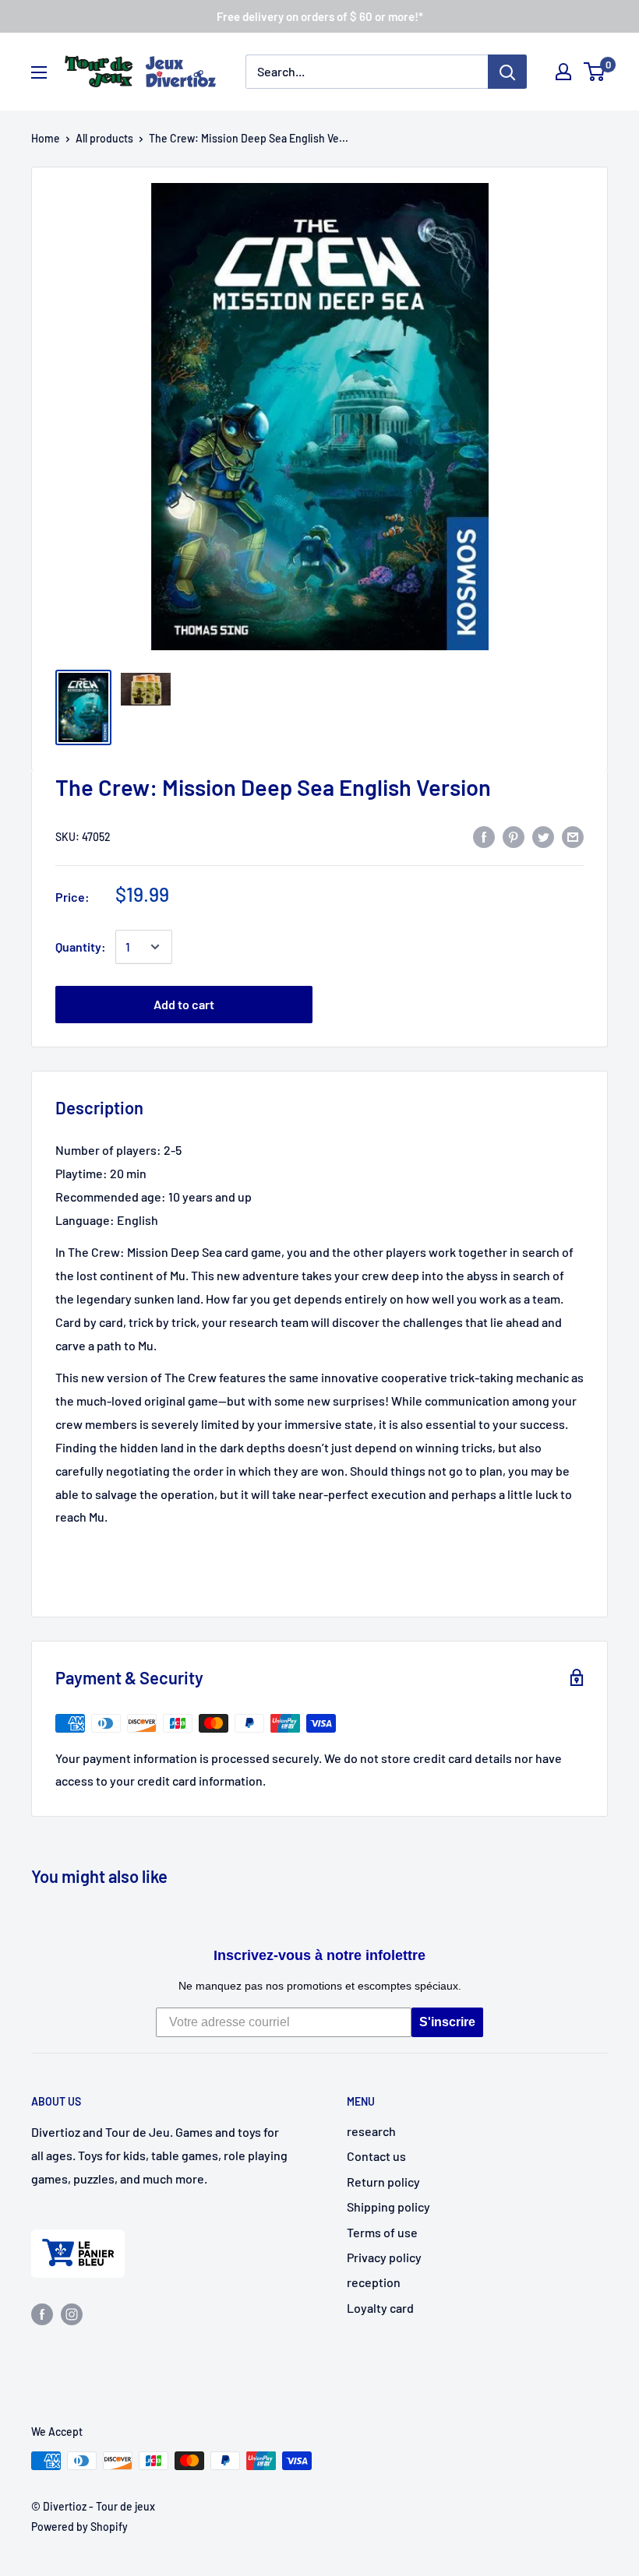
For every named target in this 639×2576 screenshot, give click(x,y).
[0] (595, 72)
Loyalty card (380, 2308)
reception (374, 2282)
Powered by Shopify (79, 2527)
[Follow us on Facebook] (42, 2313)
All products (104, 138)
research (371, 2131)
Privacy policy (384, 2257)
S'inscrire (447, 2022)
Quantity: (81, 947)
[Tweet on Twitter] (543, 836)
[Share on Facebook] (484, 836)
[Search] (507, 72)
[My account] (563, 72)
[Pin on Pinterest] (514, 836)
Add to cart (184, 1004)
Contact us (376, 2156)
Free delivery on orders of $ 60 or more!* (320, 16)
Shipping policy (388, 2206)
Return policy (383, 2182)
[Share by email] (573, 836)
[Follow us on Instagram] (72, 2313)
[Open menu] (39, 72)
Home (46, 138)
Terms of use (382, 2232)
